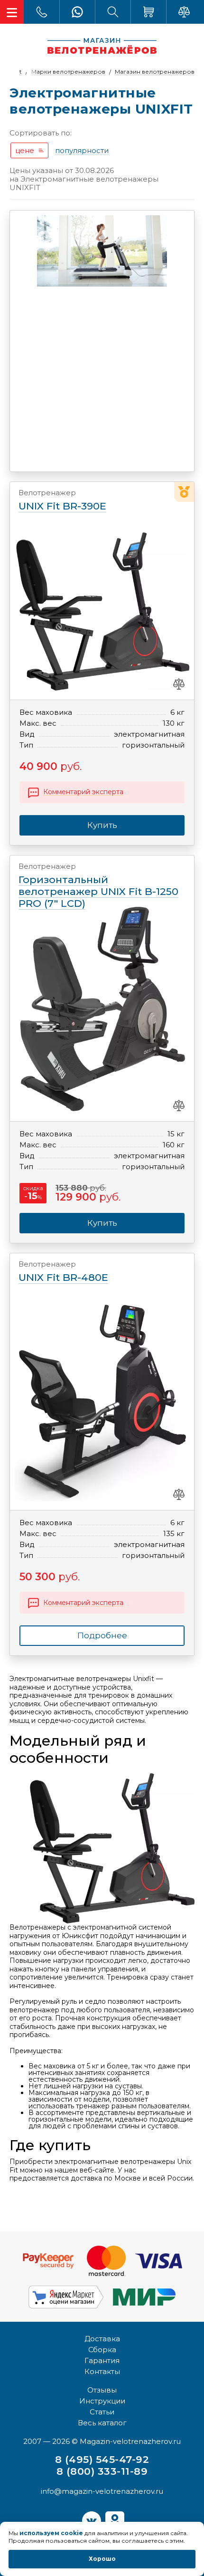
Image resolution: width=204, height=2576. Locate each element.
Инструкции (102, 2401)
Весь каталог (102, 2423)
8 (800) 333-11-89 (102, 2471)
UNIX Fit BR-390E (62, 500)
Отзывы (102, 2390)
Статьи (102, 2412)
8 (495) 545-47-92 (102, 2459)
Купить (102, 1223)
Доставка (102, 2339)
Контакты (102, 2371)
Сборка (102, 2350)
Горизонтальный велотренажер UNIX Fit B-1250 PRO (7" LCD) (98, 886)
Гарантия (102, 2360)
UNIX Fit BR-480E (63, 1272)
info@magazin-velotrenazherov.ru (102, 2491)
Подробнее (102, 1635)
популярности (82, 151)
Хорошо (102, 2559)
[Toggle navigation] (12, 12)
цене (25, 150)
